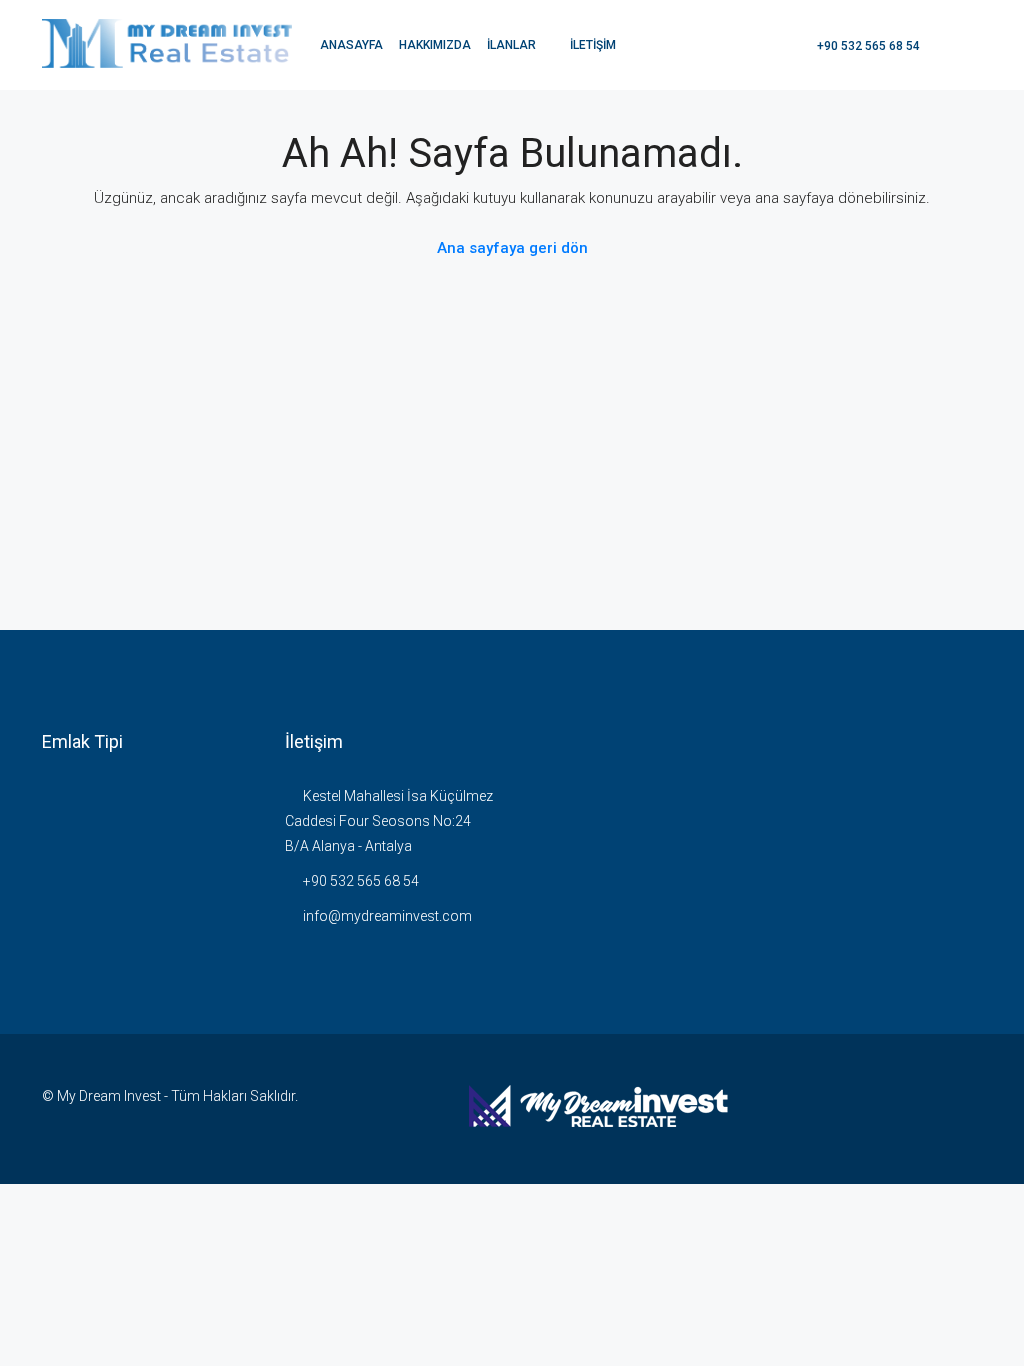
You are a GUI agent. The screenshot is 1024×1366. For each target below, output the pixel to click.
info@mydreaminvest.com (387, 916)
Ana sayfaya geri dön (512, 248)
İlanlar (511, 45)
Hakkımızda (435, 45)
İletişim (593, 45)
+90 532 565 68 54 (867, 46)
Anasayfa (351, 45)
